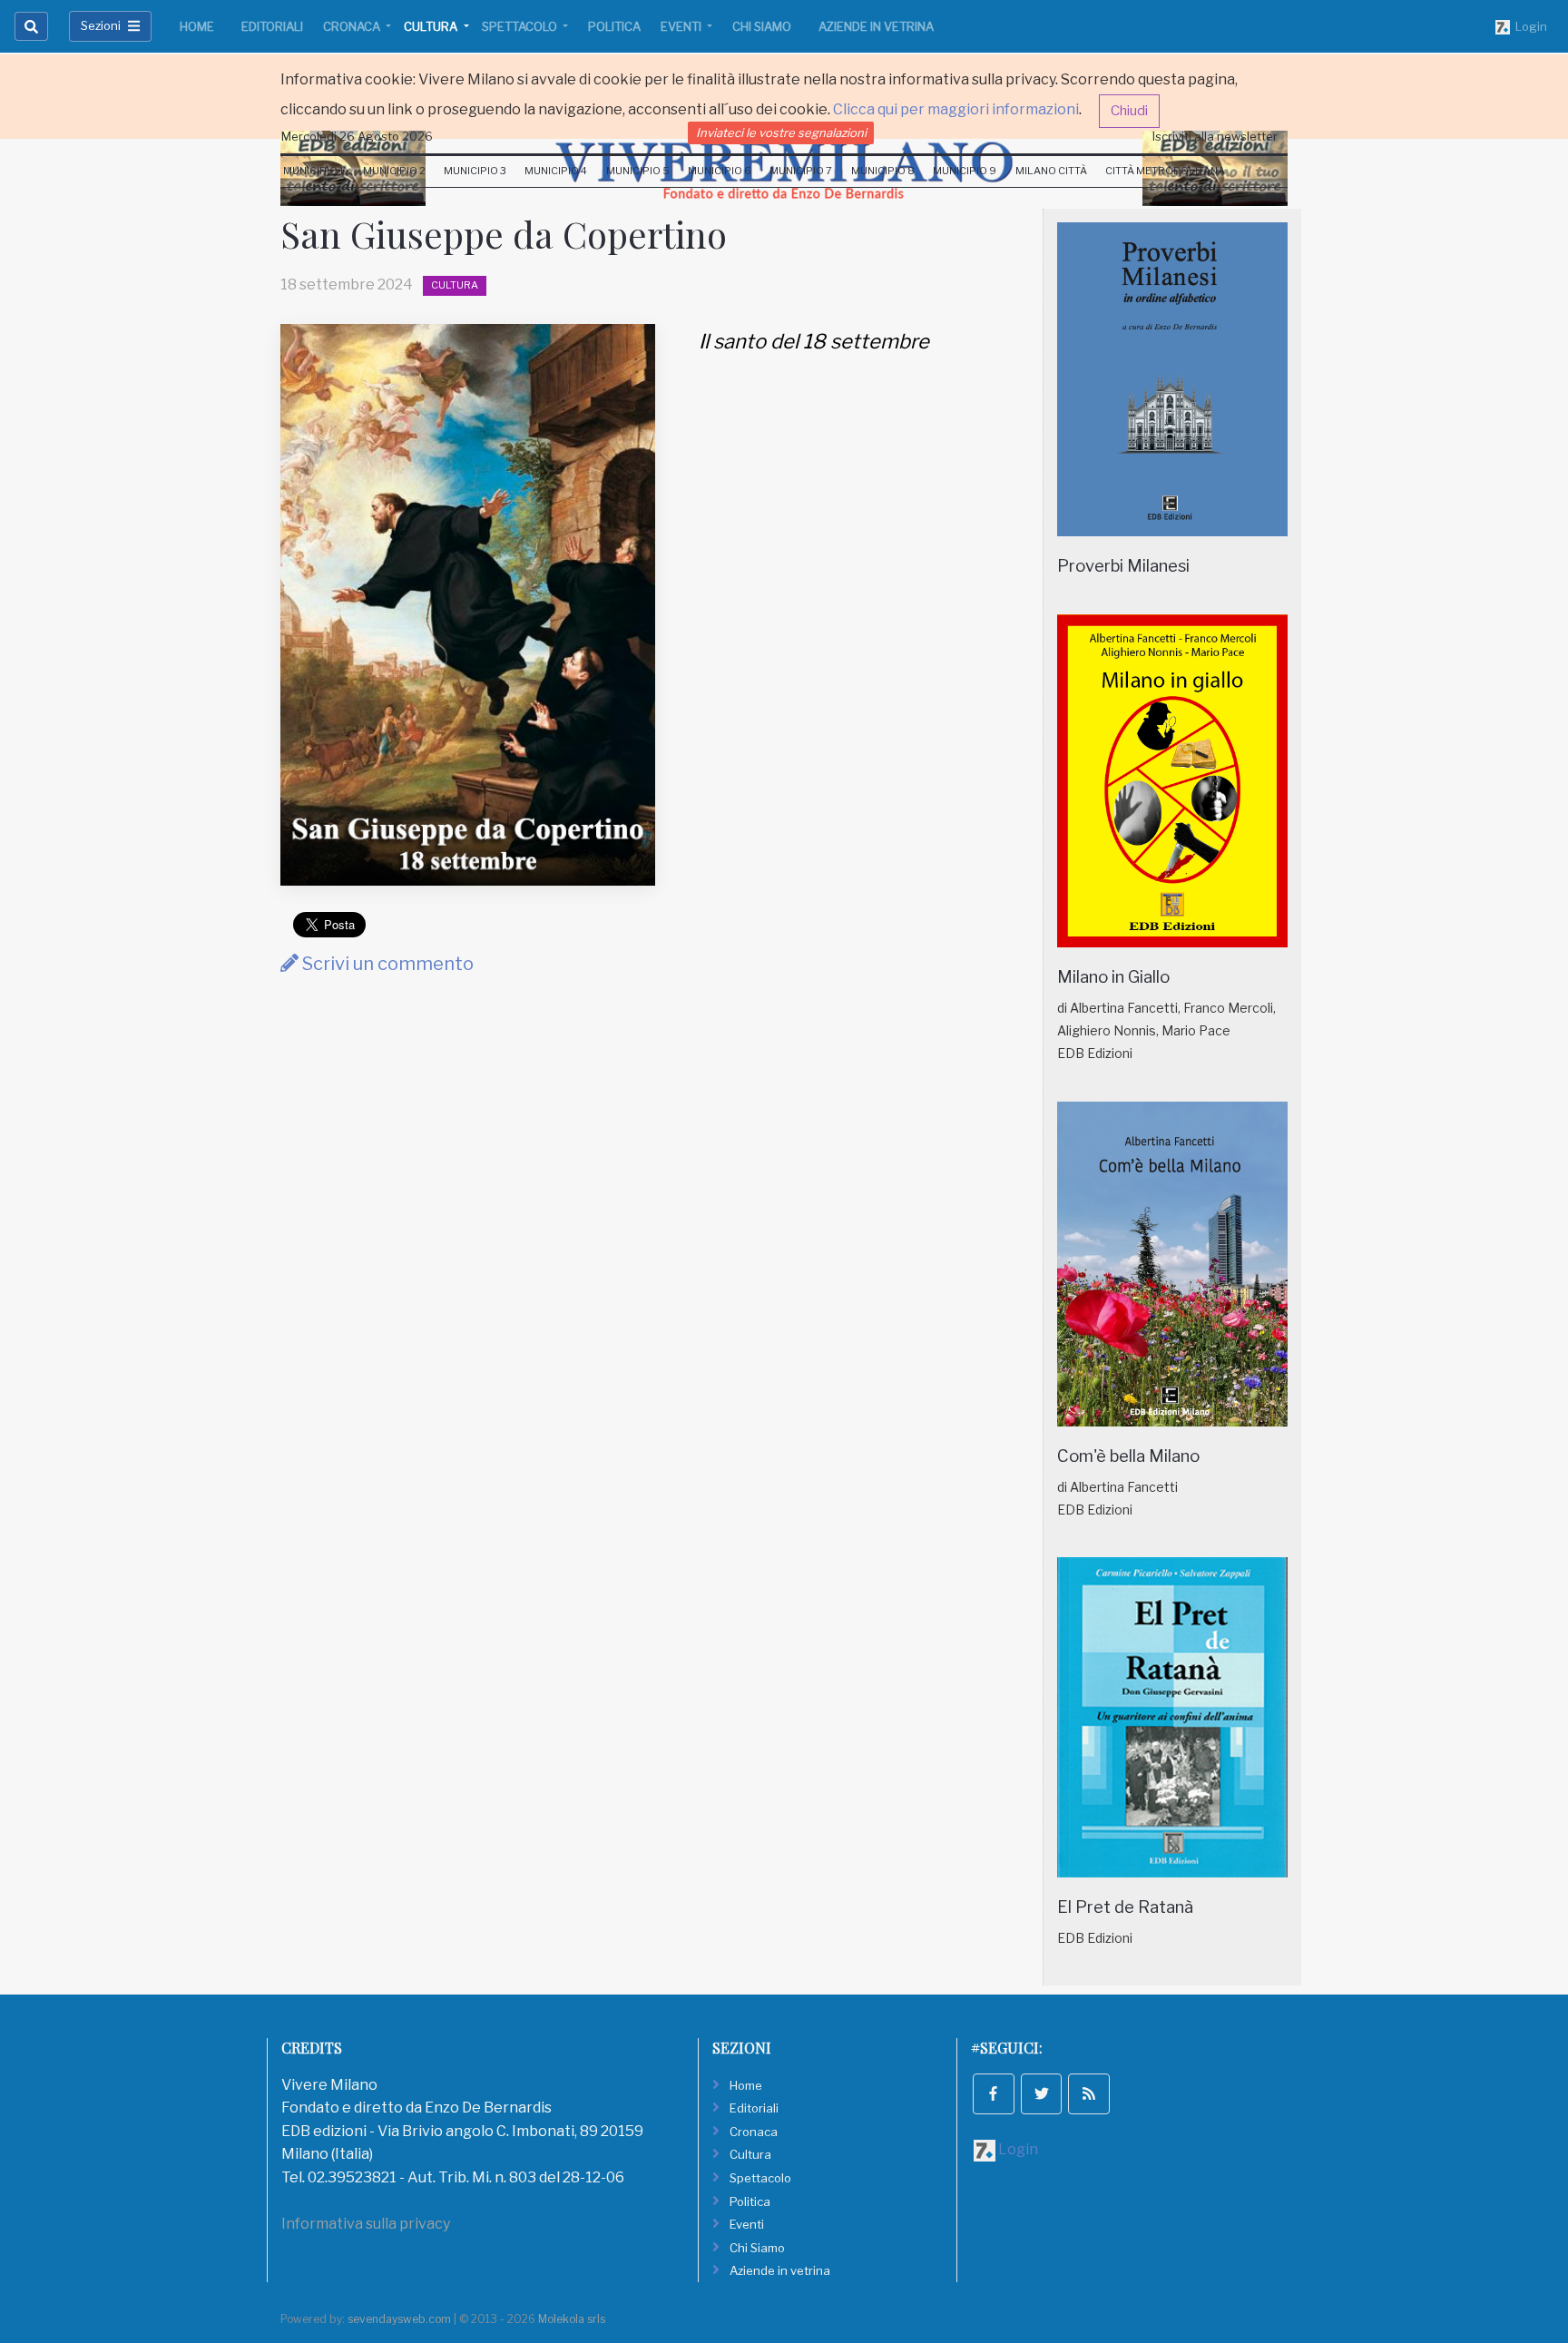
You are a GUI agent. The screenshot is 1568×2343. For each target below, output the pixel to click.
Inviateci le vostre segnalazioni (781, 132)
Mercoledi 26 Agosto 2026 (357, 136)
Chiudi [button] (1129, 111)
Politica (614, 26)
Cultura (432, 26)
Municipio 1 (314, 171)
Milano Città (1051, 171)
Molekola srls (572, 2319)
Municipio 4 (556, 171)
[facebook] (994, 2094)
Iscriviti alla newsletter (1215, 136)
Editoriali (272, 26)
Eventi (682, 26)
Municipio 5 (638, 171)
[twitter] (1042, 2094)
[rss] (1089, 2094)
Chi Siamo (762, 26)
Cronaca (353, 26)
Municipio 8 (883, 171)
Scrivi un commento (386, 964)
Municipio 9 (965, 171)
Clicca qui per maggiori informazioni (956, 109)
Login (1529, 26)
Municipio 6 (720, 171)
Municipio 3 (475, 171)
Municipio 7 (801, 171)
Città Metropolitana (1165, 171)
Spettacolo (521, 26)
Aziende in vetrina (876, 26)
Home (197, 26)
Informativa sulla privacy (366, 2224)
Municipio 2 (394, 171)
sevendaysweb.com (399, 2319)
